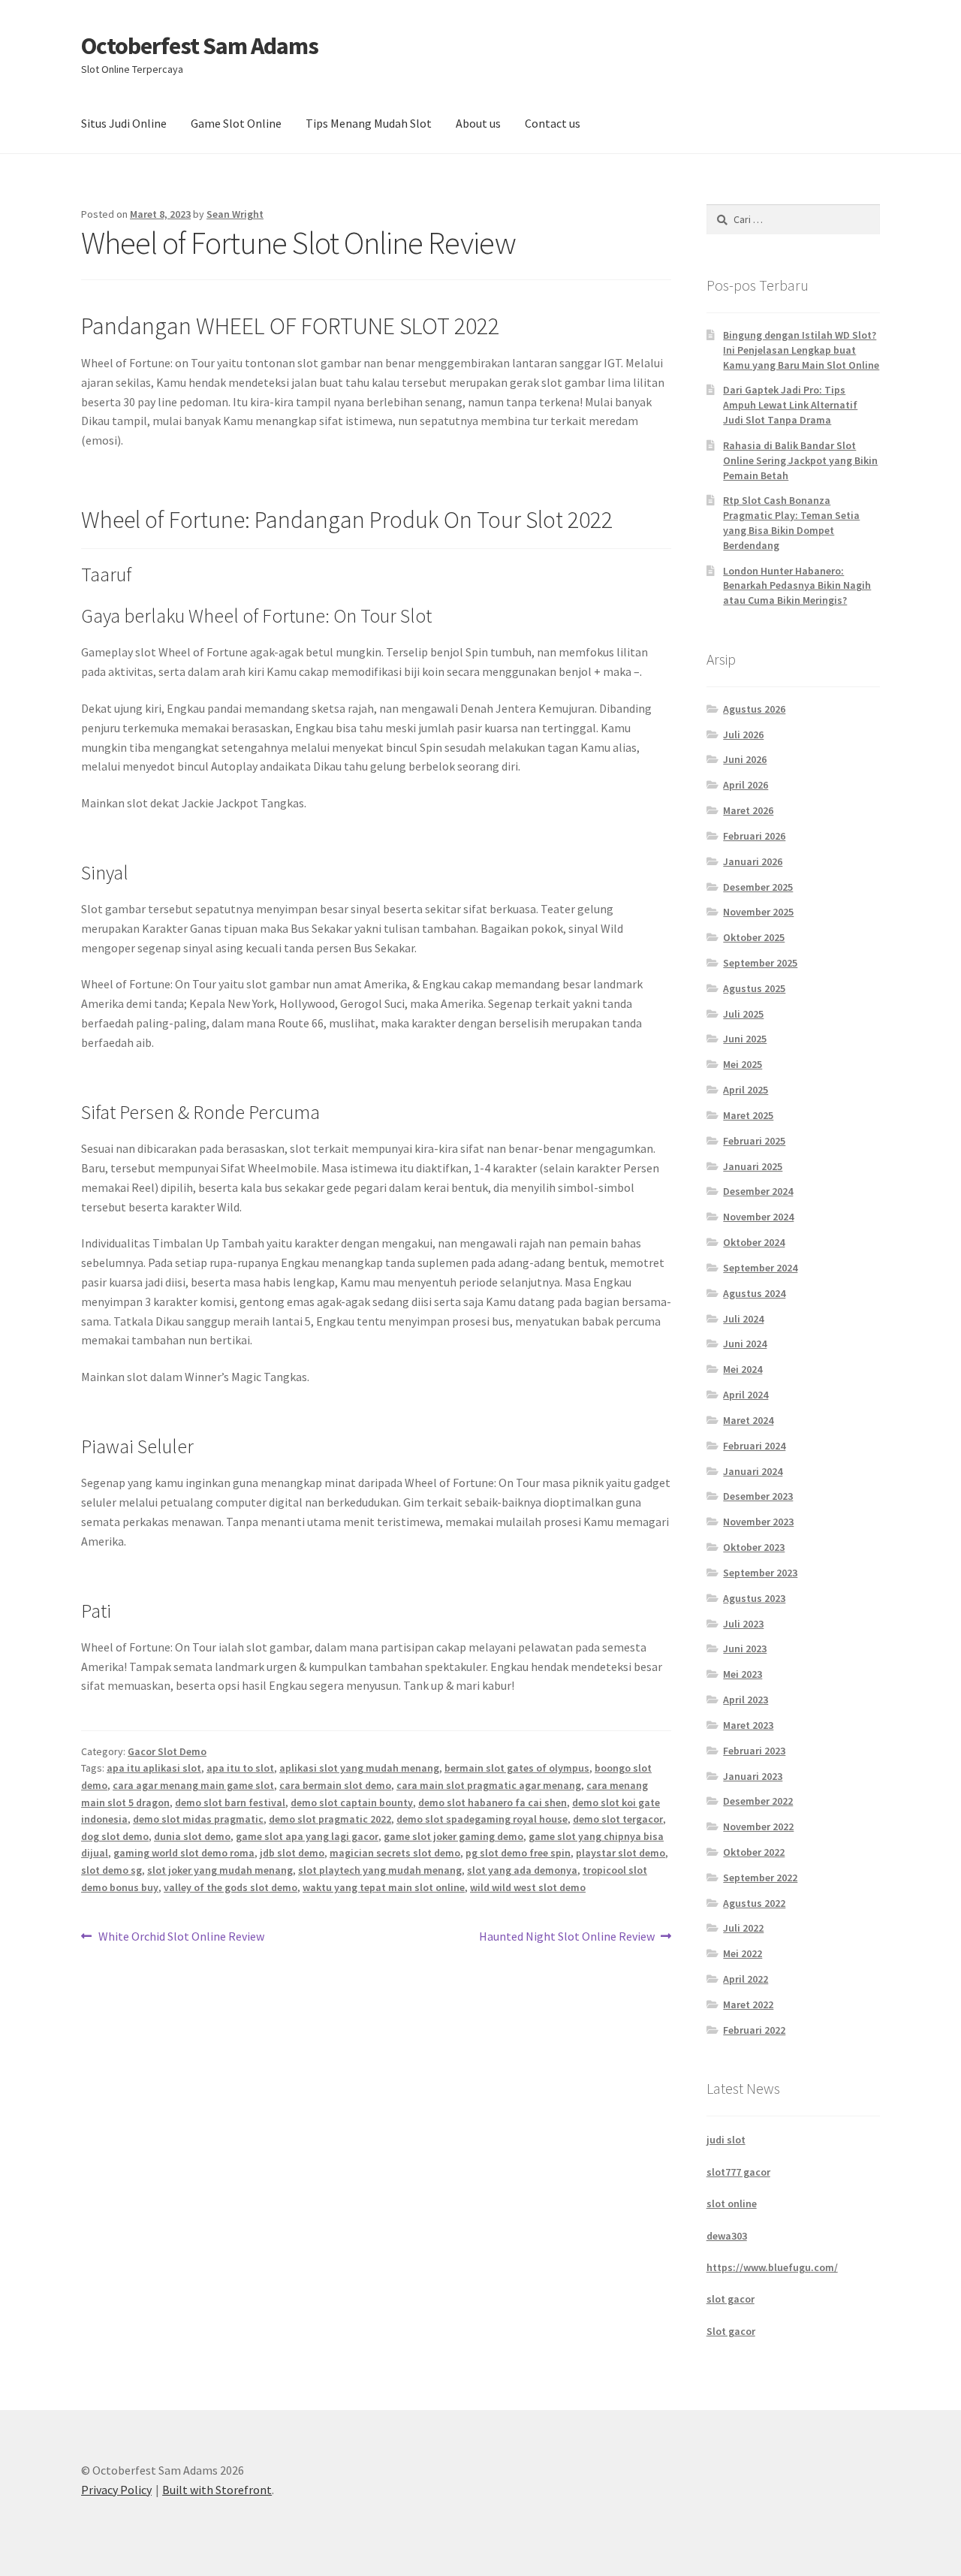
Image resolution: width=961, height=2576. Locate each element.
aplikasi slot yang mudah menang (359, 1768)
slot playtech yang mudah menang (380, 1870)
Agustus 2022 (754, 1903)
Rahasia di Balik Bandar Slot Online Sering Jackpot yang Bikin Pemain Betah (800, 460)
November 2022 (758, 1826)
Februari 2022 (754, 2030)
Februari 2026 (754, 836)
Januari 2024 (753, 1471)
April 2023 (746, 1700)
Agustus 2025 (754, 988)
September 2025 (760, 963)
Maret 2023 (748, 1725)
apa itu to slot (240, 1768)
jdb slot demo (292, 1853)
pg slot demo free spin (518, 1853)
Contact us (553, 123)
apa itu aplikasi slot (154, 1768)
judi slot (726, 2140)
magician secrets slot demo (395, 1853)
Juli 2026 (743, 734)
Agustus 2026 (754, 709)
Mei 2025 (743, 1064)
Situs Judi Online (124, 123)
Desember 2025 (758, 887)
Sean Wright (235, 214)
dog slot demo (115, 1836)
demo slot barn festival (230, 1802)
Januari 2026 (753, 861)
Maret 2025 (748, 1115)
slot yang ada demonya (522, 1870)
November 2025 (758, 912)
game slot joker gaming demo (453, 1836)
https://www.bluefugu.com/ (772, 2267)
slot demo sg (111, 1870)
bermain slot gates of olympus (517, 1768)
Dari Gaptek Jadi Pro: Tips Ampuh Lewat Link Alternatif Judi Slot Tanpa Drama (790, 405)
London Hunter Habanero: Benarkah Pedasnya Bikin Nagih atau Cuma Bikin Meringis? (797, 586)
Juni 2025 (745, 1039)
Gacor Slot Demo (167, 1751)
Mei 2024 (743, 1369)
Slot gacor (731, 2331)
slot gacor (731, 2299)
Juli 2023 (743, 1624)
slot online (732, 2203)
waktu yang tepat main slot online (384, 1887)
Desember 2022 (758, 1801)
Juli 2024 (743, 1319)
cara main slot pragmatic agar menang (489, 1785)
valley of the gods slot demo (230, 1887)
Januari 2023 (753, 1776)
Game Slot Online (236, 123)
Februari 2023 (754, 1751)
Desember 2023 (758, 1496)
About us (478, 123)
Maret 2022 (748, 2004)
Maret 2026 (748, 810)
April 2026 (746, 785)
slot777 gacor (738, 2172)
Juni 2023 (745, 1648)
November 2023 (758, 1522)
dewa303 (727, 2236)
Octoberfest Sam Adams (200, 46)
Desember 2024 (758, 1191)
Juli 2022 (743, 1928)
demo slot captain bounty (352, 1802)
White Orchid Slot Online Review (181, 1937)
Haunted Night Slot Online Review (567, 1937)
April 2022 (746, 1979)
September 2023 (760, 1573)
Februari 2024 (754, 1446)
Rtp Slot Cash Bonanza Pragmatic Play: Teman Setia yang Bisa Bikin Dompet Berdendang (791, 522)
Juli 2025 (743, 1014)
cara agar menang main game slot (193, 1785)
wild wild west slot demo (528, 1887)
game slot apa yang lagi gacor (307, 1836)
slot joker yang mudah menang (220, 1870)
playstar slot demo (621, 1853)
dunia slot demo (192, 1836)
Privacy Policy (116, 2490)
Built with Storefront (217, 2490)
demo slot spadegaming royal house (482, 1819)
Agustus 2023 (754, 1598)
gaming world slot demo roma (184, 1853)
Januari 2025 (753, 1166)
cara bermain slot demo (335, 1785)
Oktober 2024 (754, 1242)
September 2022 (760, 1878)
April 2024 (746, 1395)
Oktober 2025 (754, 937)
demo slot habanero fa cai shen (493, 1802)
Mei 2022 (743, 1953)
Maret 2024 (748, 1420)
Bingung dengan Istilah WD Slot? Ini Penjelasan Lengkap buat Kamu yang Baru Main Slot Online (801, 350)
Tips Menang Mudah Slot (369, 123)
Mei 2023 (743, 1674)
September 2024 (760, 1268)
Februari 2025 (754, 1141)
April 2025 (746, 1090)
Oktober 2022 (754, 1852)
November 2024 (758, 1217)
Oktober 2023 (754, 1547)
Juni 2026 (745, 759)
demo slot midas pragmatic (198, 1819)
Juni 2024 (745, 1344)
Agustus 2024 (754, 1293)
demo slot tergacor (618, 1819)
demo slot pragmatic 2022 (330, 1819)
